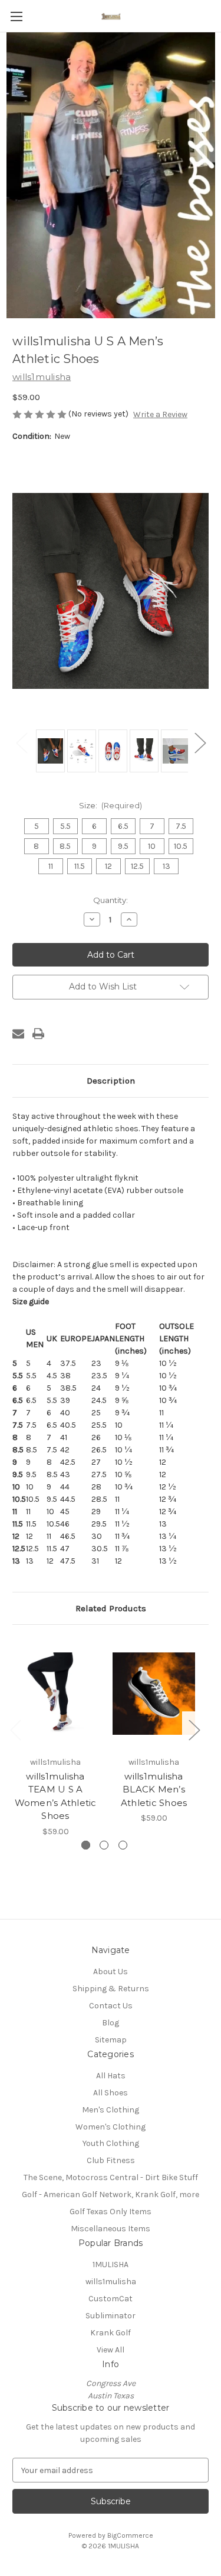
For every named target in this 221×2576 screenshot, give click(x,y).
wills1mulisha (111, 2282)
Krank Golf (111, 2333)
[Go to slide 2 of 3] (104, 1845)
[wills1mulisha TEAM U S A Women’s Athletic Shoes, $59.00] (55, 1693)
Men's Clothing (111, 2110)
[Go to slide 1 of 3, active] (86, 1845)
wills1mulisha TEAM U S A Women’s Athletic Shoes (56, 1796)
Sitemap (111, 2040)
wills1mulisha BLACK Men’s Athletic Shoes (154, 1789)
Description (111, 1081)
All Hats (111, 2076)
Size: (111, 805)
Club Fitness (111, 2160)
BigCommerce (130, 2535)
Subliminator (111, 2316)
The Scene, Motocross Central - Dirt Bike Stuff (111, 2177)
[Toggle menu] (16, 16)
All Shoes (111, 2093)
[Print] (38, 1034)
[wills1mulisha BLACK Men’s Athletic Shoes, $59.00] (154, 1693)
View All (111, 2350)
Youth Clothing (111, 2143)
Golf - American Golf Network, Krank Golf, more (111, 2195)
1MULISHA (111, 2265)
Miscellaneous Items (111, 2229)
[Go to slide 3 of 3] (123, 1845)
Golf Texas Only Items (111, 2212)
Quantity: (111, 900)
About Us (111, 1972)
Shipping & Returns (111, 1989)
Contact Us (111, 2006)
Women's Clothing (111, 2127)
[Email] (18, 1034)
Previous (21, 742)
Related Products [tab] (111, 1608)
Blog (111, 2023)
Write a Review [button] (160, 414)
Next (200, 742)
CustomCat (111, 2299)
